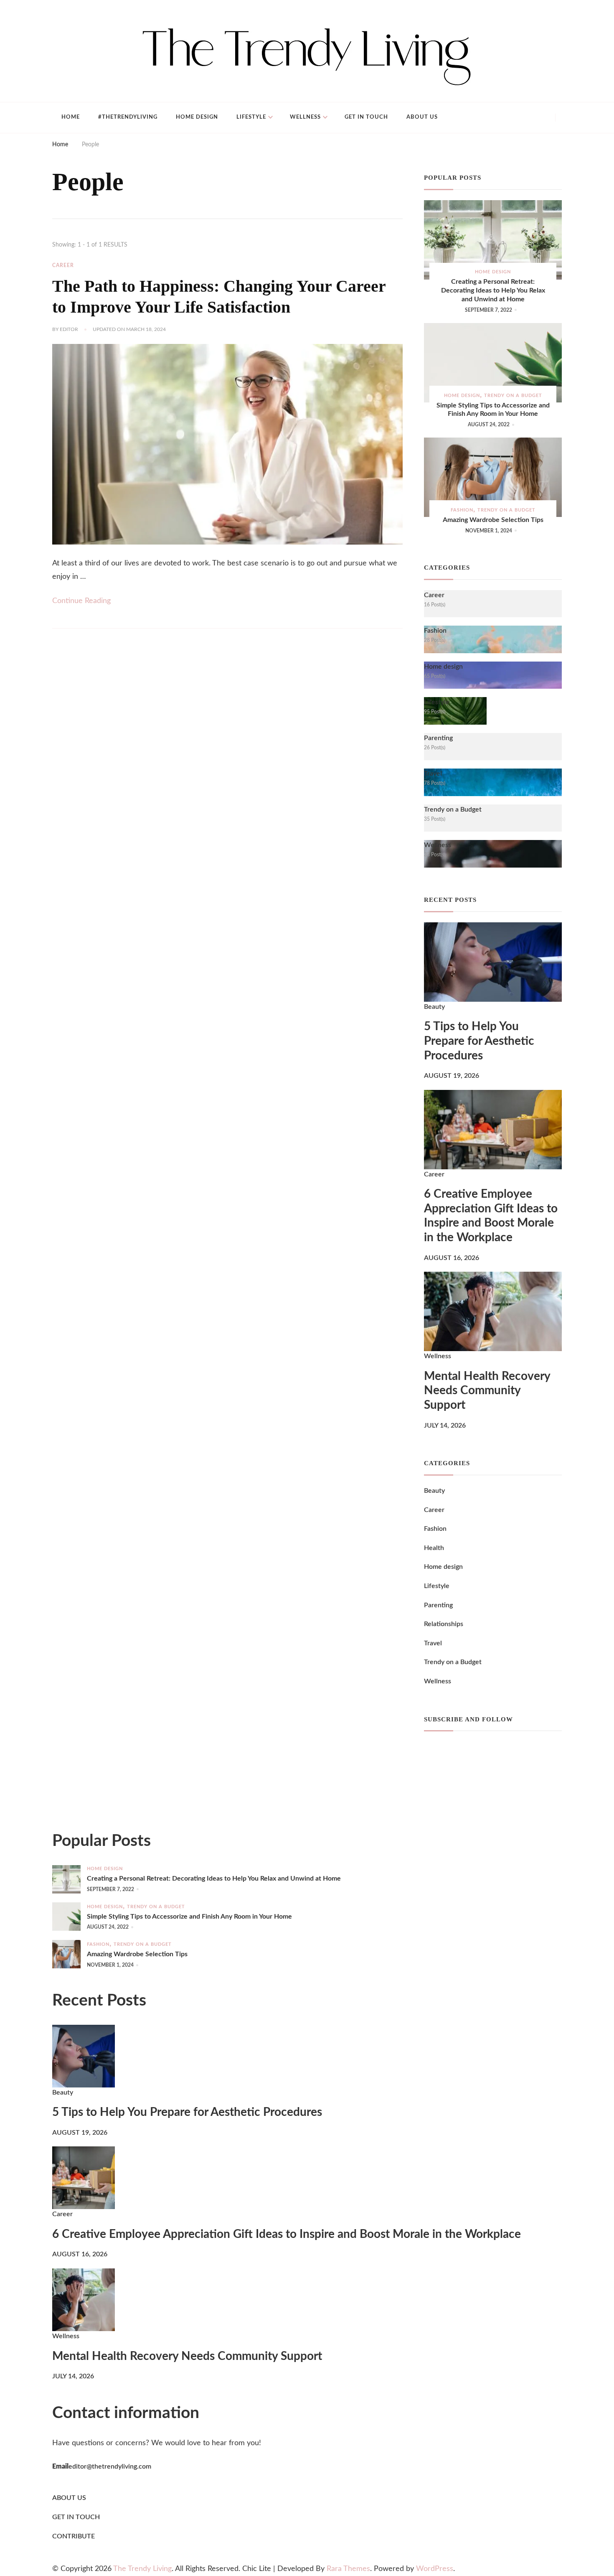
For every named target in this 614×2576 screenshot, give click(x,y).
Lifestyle (251, 117)
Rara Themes (348, 2569)
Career (63, 265)
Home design (197, 117)
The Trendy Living (142, 2569)
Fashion (462, 510)
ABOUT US (69, 2498)
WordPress (435, 2569)
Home (71, 117)
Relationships (444, 1624)
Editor (69, 329)
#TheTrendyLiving (128, 117)
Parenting (438, 1605)
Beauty (434, 1007)
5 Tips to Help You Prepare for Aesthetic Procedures (479, 1041)
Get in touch (366, 117)
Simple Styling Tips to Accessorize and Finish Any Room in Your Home (493, 410)
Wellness (305, 117)
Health (434, 1548)
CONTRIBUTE (74, 2536)
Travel (433, 1643)
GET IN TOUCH (76, 2517)
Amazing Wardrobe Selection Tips (493, 520)
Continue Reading (81, 601)
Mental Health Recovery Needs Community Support (487, 1391)
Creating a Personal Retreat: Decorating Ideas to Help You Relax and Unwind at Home (493, 290)
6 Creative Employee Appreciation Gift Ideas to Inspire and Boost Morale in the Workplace (491, 1216)
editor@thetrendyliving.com (110, 2467)
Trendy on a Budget (513, 396)
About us (422, 117)
